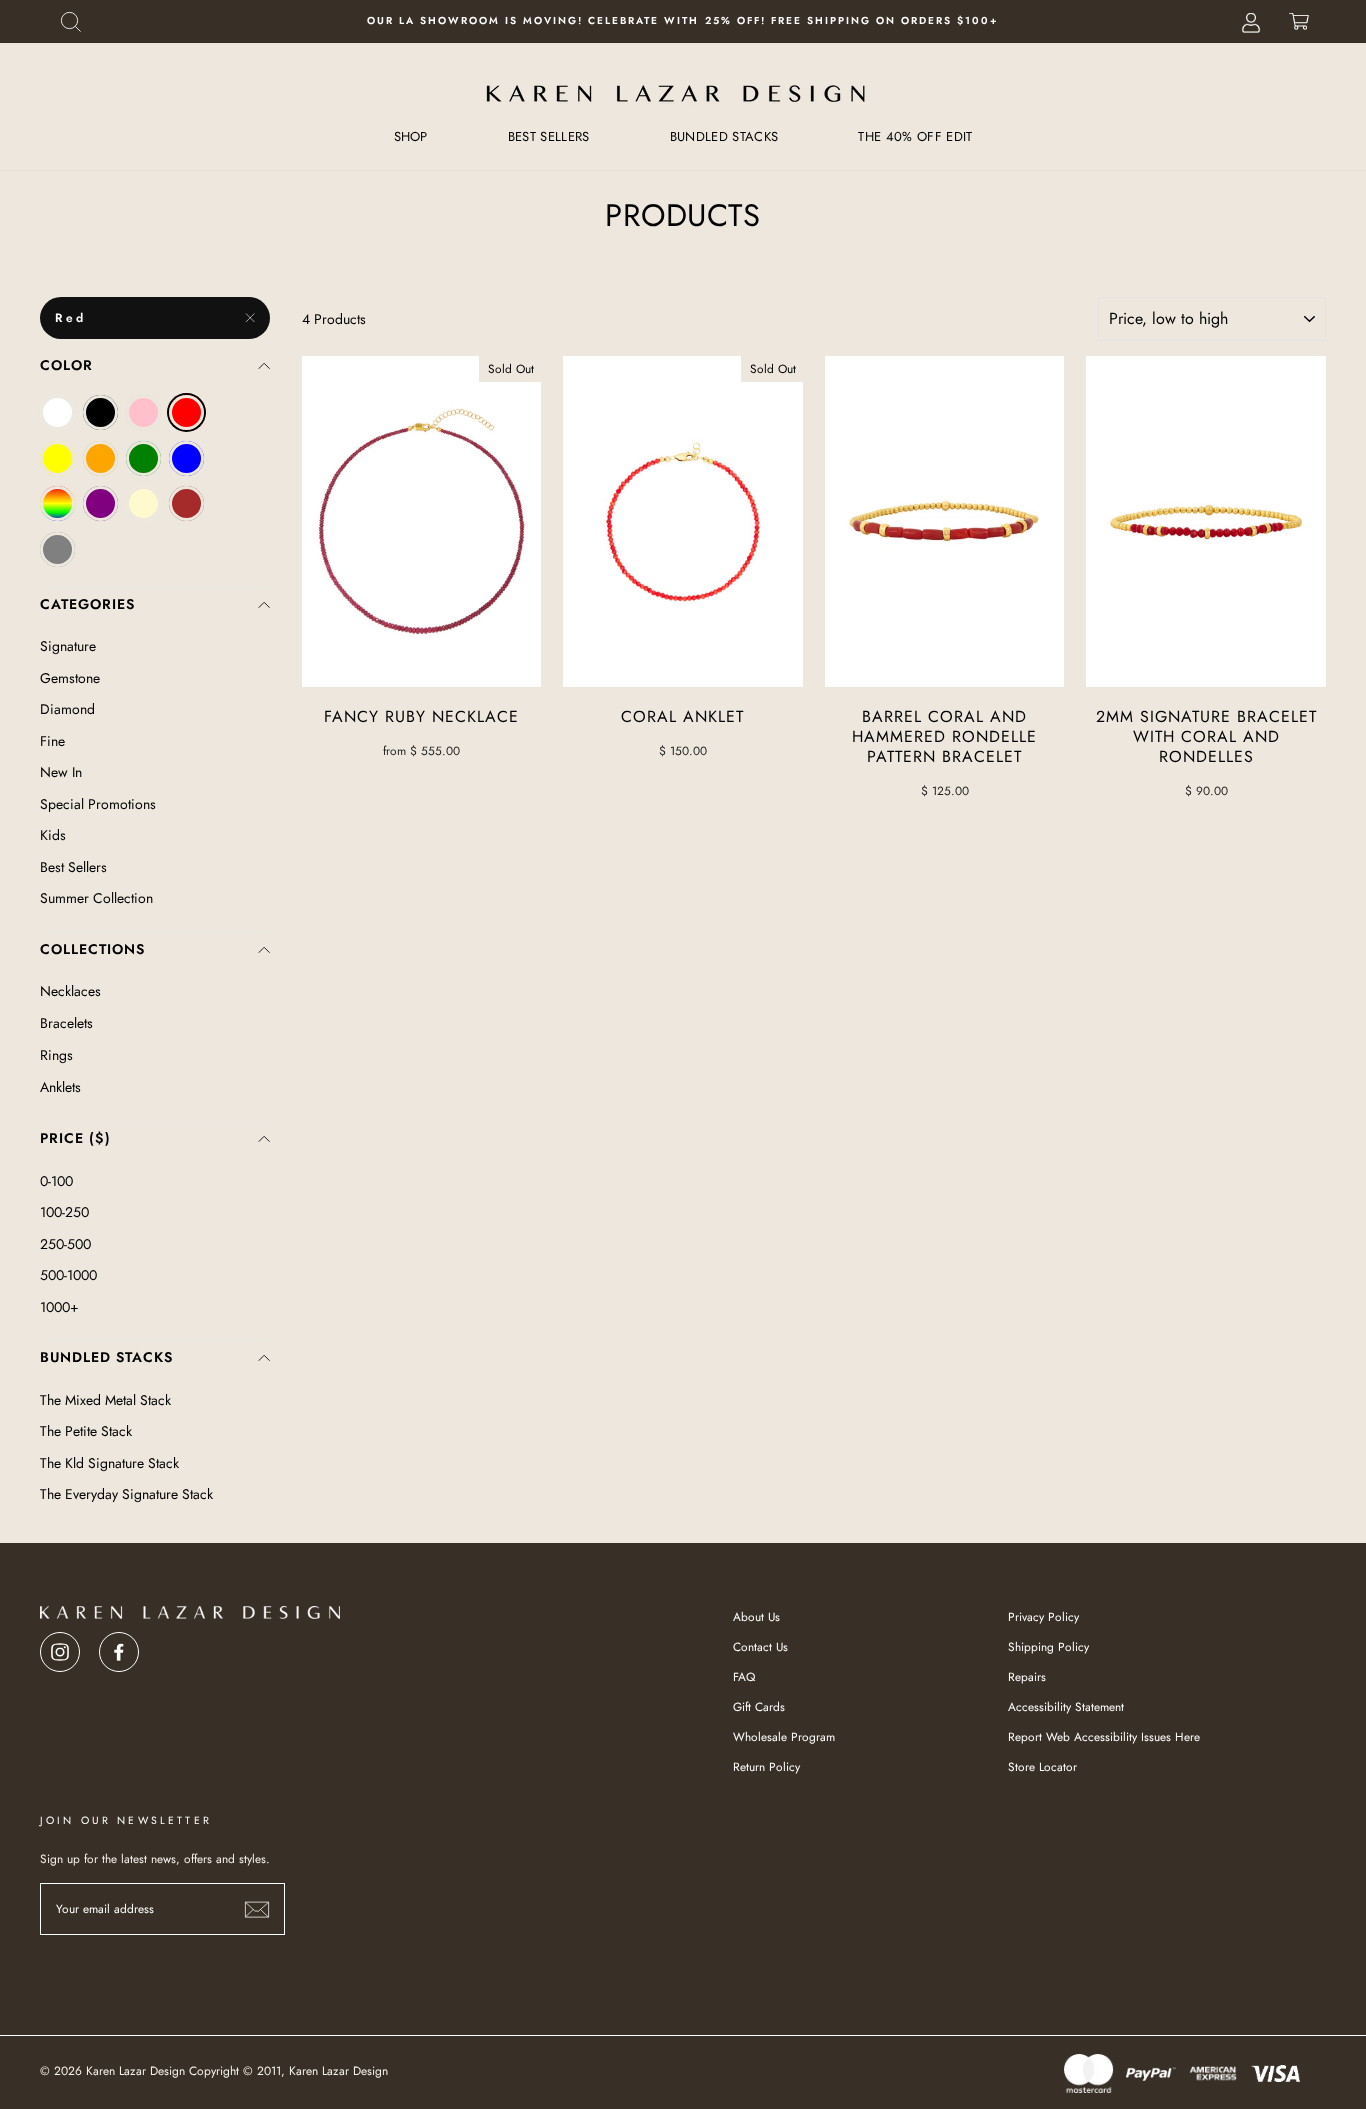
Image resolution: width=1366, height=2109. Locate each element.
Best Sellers (73, 867)
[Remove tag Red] (186, 412)
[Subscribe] (257, 1909)
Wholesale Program (784, 1736)
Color (66, 365)
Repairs (1027, 1676)
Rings (56, 1055)
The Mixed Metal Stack (105, 1400)
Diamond (67, 709)
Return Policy (766, 1766)
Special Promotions (98, 804)
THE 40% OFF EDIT (915, 136)
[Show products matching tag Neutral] (143, 503)
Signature (68, 646)
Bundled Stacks (106, 1357)
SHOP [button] (411, 136)
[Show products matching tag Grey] (57, 549)
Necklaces (70, 991)
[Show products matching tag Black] (100, 412)
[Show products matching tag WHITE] (57, 412)
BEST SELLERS (549, 136)
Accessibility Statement (1066, 1706)
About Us (756, 1616)
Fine (52, 741)
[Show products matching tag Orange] (100, 458)
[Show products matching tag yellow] (57, 458)
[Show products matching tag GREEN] (143, 458)
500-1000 (68, 1275)
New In (61, 772)
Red (71, 318)
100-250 (64, 1212)
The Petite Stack (86, 1431)
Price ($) (75, 1138)
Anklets (60, 1087)
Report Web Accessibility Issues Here (1104, 1736)
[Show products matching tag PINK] (143, 412)
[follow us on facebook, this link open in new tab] (119, 1646)
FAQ (744, 1676)
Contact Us (760, 1646)
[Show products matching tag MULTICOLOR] (57, 503)
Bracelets (66, 1023)
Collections (92, 949)
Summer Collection (96, 898)
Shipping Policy (1048, 1646)
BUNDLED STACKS (724, 136)
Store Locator (1042, 1766)
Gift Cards (759, 1706)
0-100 (56, 1181)
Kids (53, 835)
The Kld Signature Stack (109, 1463)
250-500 (65, 1244)
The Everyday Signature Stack (126, 1494)
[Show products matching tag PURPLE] (100, 503)
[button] (71, 21)
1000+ (59, 1307)
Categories (87, 604)
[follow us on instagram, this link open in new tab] (60, 1646)
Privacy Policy (1043, 1616)
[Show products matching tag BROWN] (186, 503)
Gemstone (70, 678)
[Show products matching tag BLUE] (186, 458)
